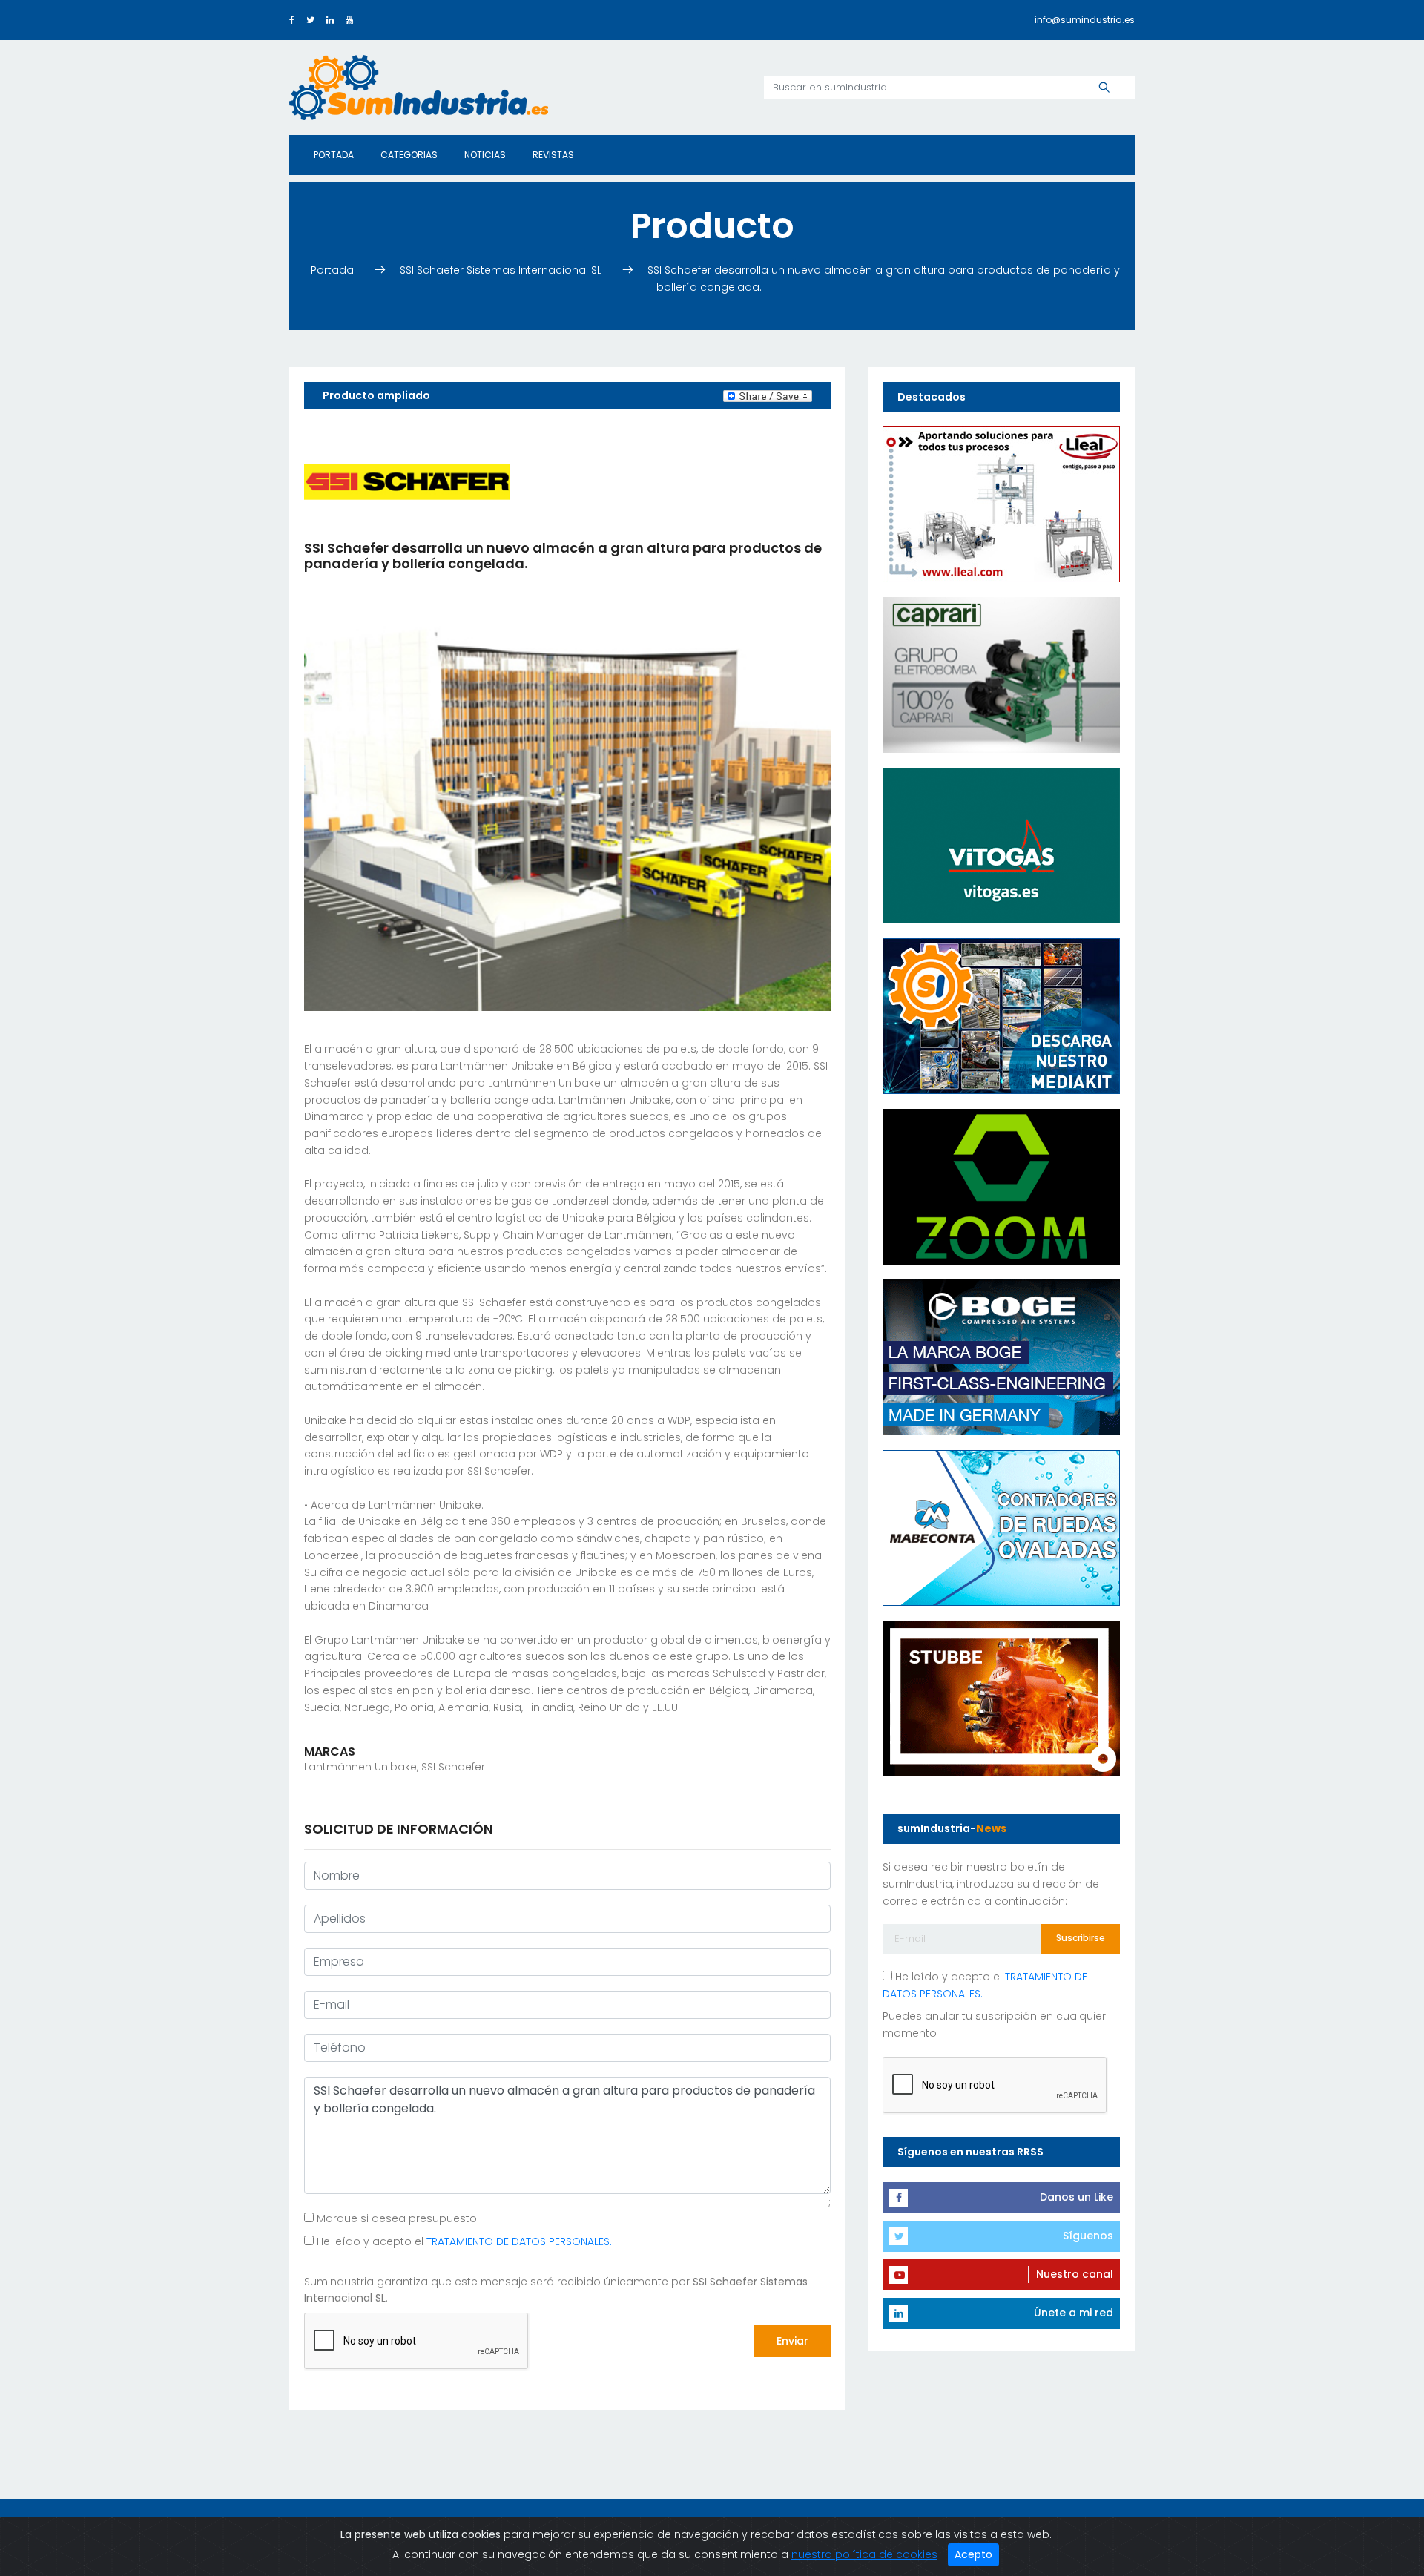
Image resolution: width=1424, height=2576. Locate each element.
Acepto (973, 2554)
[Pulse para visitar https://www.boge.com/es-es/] (1001, 1357)
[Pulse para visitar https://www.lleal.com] (1001, 504)
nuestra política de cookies (864, 2554)
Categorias (409, 155)
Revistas (553, 155)
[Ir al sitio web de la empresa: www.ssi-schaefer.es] (407, 481)
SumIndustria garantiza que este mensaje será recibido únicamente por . (556, 2290)
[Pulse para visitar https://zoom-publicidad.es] (1001, 1186)
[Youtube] (349, 20)
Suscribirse (1081, 1938)
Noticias (485, 155)
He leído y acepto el (463, 2241)
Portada (334, 155)
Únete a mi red (1074, 2313)
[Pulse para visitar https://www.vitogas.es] (1001, 845)
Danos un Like (1077, 2197)
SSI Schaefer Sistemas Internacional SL (502, 270)
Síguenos (1088, 2236)
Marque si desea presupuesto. (396, 2218)
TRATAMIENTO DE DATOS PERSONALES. (519, 2241)
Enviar (792, 2341)
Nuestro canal (1075, 2274)
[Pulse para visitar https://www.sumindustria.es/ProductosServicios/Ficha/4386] (1001, 1015)
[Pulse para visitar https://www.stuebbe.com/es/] (1001, 1698)
